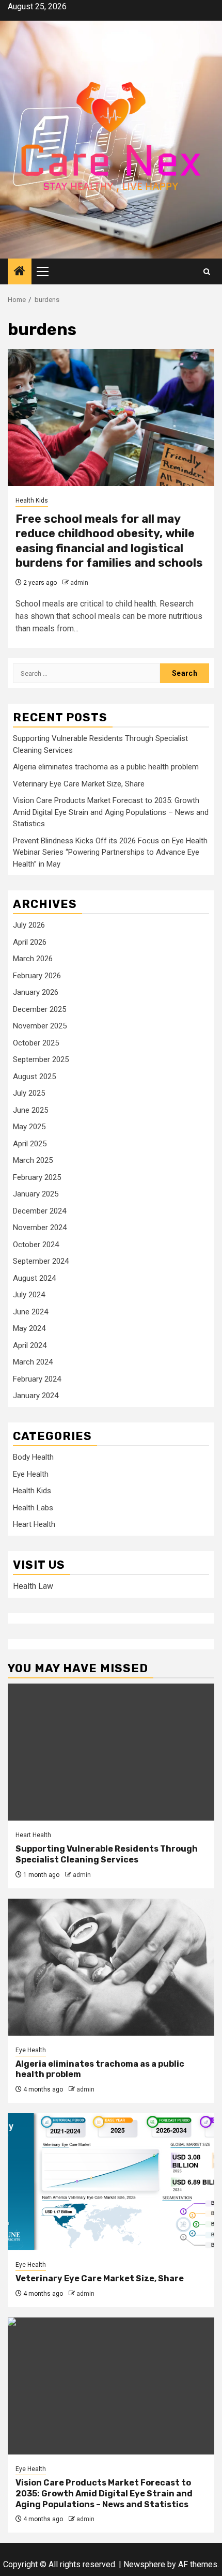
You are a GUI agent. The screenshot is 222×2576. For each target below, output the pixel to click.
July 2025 (29, 1093)
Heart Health (34, 1524)
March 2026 (33, 959)
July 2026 (29, 925)
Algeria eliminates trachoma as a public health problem (106, 767)
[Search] (207, 272)
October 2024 (36, 1245)
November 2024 (40, 1228)
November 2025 (40, 1026)
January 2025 (36, 1194)
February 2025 (37, 1177)
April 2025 (30, 1144)
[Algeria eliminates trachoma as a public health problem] (111, 1967)
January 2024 (36, 1396)
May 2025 (29, 1127)
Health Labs (33, 1508)
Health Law (33, 1586)
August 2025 (34, 1077)
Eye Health (31, 1474)
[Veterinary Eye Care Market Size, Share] (111, 2182)
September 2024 (41, 1261)
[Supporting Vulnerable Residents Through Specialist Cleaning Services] (111, 1752)
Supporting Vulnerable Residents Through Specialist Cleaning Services (107, 1854)
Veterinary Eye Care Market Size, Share (79, 784)
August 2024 (34, 1278)
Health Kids (32, 501)
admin (79, 583)
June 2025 (30, 1110)
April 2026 (30, 942)
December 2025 (39, 1009)
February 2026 (37, 976)
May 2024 (29, 1328)
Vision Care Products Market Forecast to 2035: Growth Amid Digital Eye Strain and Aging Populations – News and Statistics (111, 812)
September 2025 (41, 1059)
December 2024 (39, 1211)
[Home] (20, 272)
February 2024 (37, 1379)
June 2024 (30, 1312)
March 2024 (33, 1362)
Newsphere (144, 2564)
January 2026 (36, 992)
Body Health (33, 1457)
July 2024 (29, 1295)
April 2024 (30, 1345)
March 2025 (33, 1160)
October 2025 (36, 1043)
